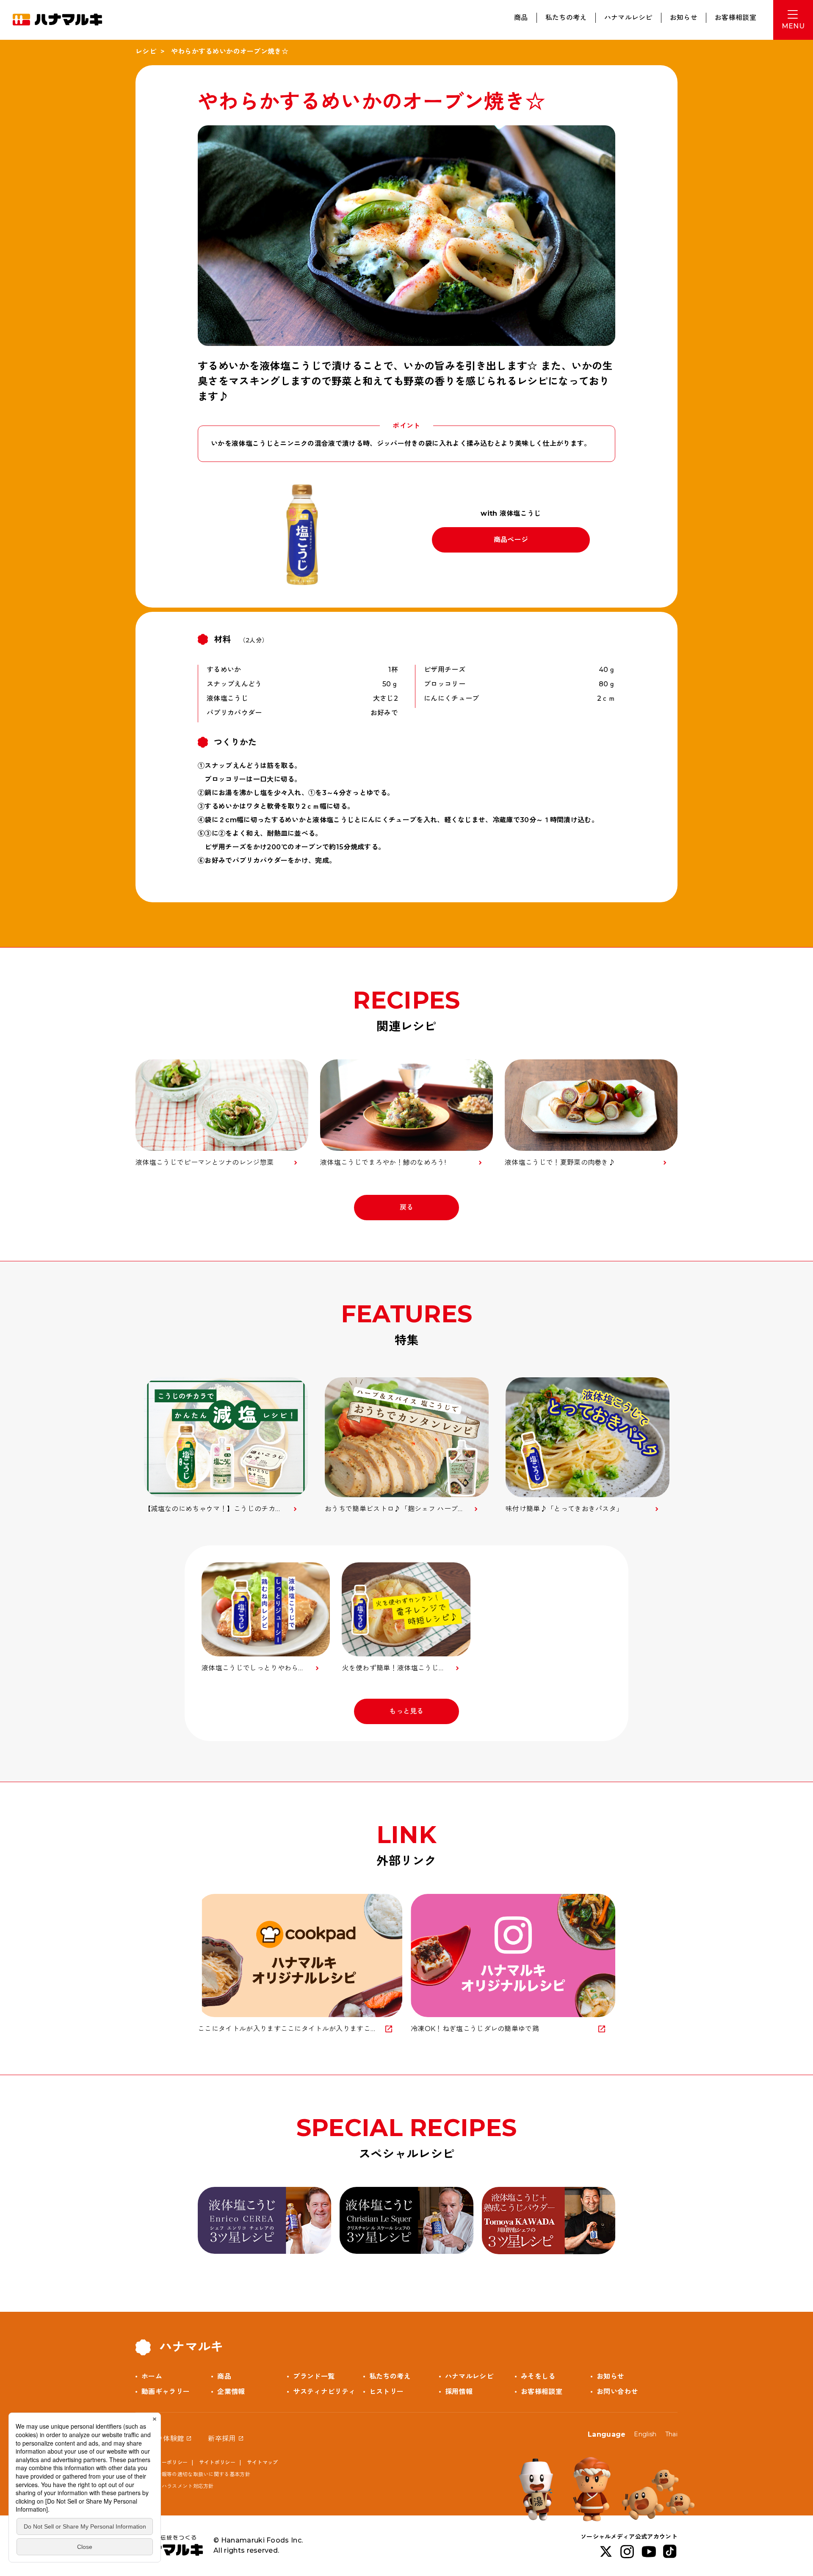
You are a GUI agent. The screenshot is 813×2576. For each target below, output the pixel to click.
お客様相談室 (736, 18)
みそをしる (538, 2376)
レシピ (146, 51)
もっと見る (406, 1711)
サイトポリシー (217, 2462)
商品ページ (511, 540)
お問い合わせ (617, 2392)
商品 (521, 18)
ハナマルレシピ (628, 18)
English (645, 2434)
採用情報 (459, 2392)
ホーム (152, 2376)
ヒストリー (387, 2392)
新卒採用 (222, 2439)
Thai (671, 2434)
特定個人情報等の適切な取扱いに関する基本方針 (193, 2474)
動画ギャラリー (166, 2392)
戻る (407, 1207)
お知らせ (684, 18)
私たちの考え (566, 18)
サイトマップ (263, 2462)
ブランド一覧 (314, 2376)
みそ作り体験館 (160, 2439)
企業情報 (231, 2392)
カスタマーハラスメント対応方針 (175, 2486)
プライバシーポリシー (162, 2462)
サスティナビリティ (324, 2392)
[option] (226, 1446)
